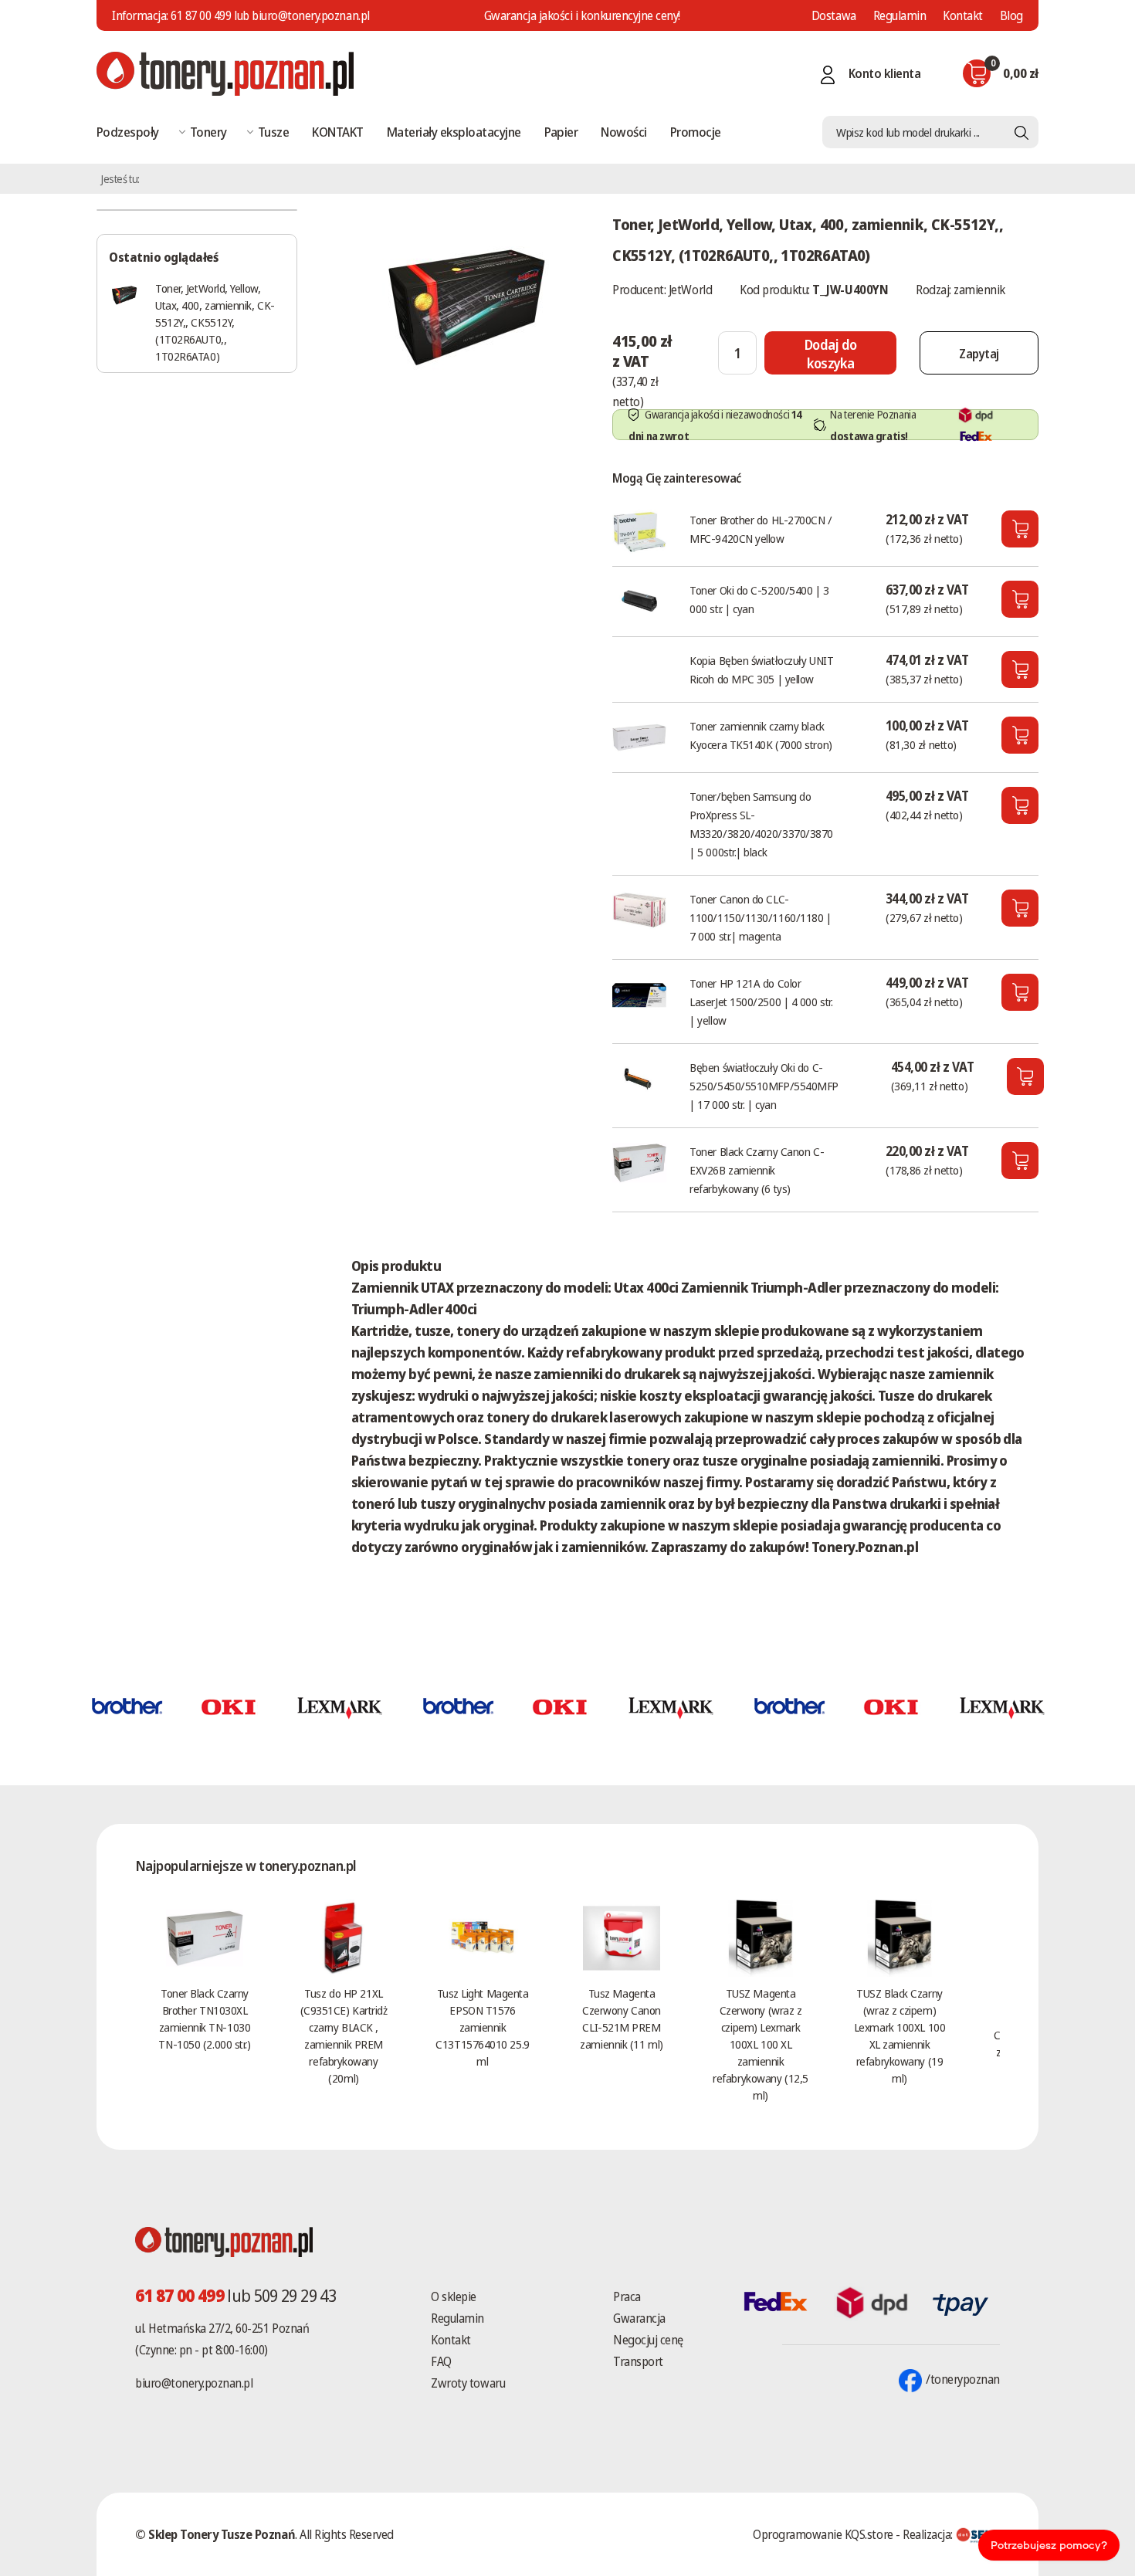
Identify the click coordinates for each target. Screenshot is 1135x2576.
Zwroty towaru (468, 2383)
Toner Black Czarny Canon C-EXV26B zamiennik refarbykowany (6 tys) (757, 1170)
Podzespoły (128, 132)
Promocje (696, 132)
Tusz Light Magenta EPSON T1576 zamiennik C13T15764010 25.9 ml (482, 2027)
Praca (627, 2296)
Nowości (623, 132)
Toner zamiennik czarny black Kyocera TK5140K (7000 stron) (761, 735)
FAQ (441, 2361)
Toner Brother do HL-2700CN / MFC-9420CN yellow (761, 529)
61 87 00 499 (201, 15)
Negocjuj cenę (648, 2340)
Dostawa (834, 15)
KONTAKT (337, 132)
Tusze (273, 132)
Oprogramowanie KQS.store (823, 2534)
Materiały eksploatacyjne (454, 132)
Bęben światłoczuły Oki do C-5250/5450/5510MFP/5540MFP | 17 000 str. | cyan (764, 1086)
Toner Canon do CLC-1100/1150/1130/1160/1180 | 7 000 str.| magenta (760, 917)
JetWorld (690, 290)
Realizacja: (929, 2534)
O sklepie (454, 2296)
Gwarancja (639, 2318)
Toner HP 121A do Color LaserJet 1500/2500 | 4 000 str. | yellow (761, 1002)
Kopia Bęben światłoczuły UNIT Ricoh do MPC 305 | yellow (761, 669)
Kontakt (963, 15)
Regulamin (900, 15)
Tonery (208, 132)
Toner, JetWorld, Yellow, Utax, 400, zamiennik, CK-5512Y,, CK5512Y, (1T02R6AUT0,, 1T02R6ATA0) (215, 322)
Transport (638, 2361)
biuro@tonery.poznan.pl (194, 2383)
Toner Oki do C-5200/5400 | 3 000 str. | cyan (759, 599)
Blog (1011, 15)
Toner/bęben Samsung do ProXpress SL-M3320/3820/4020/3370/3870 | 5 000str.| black (761, 824)
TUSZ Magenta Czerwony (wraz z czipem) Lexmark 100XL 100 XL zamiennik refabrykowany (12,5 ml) (760, 2044)
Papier (561, 132)
